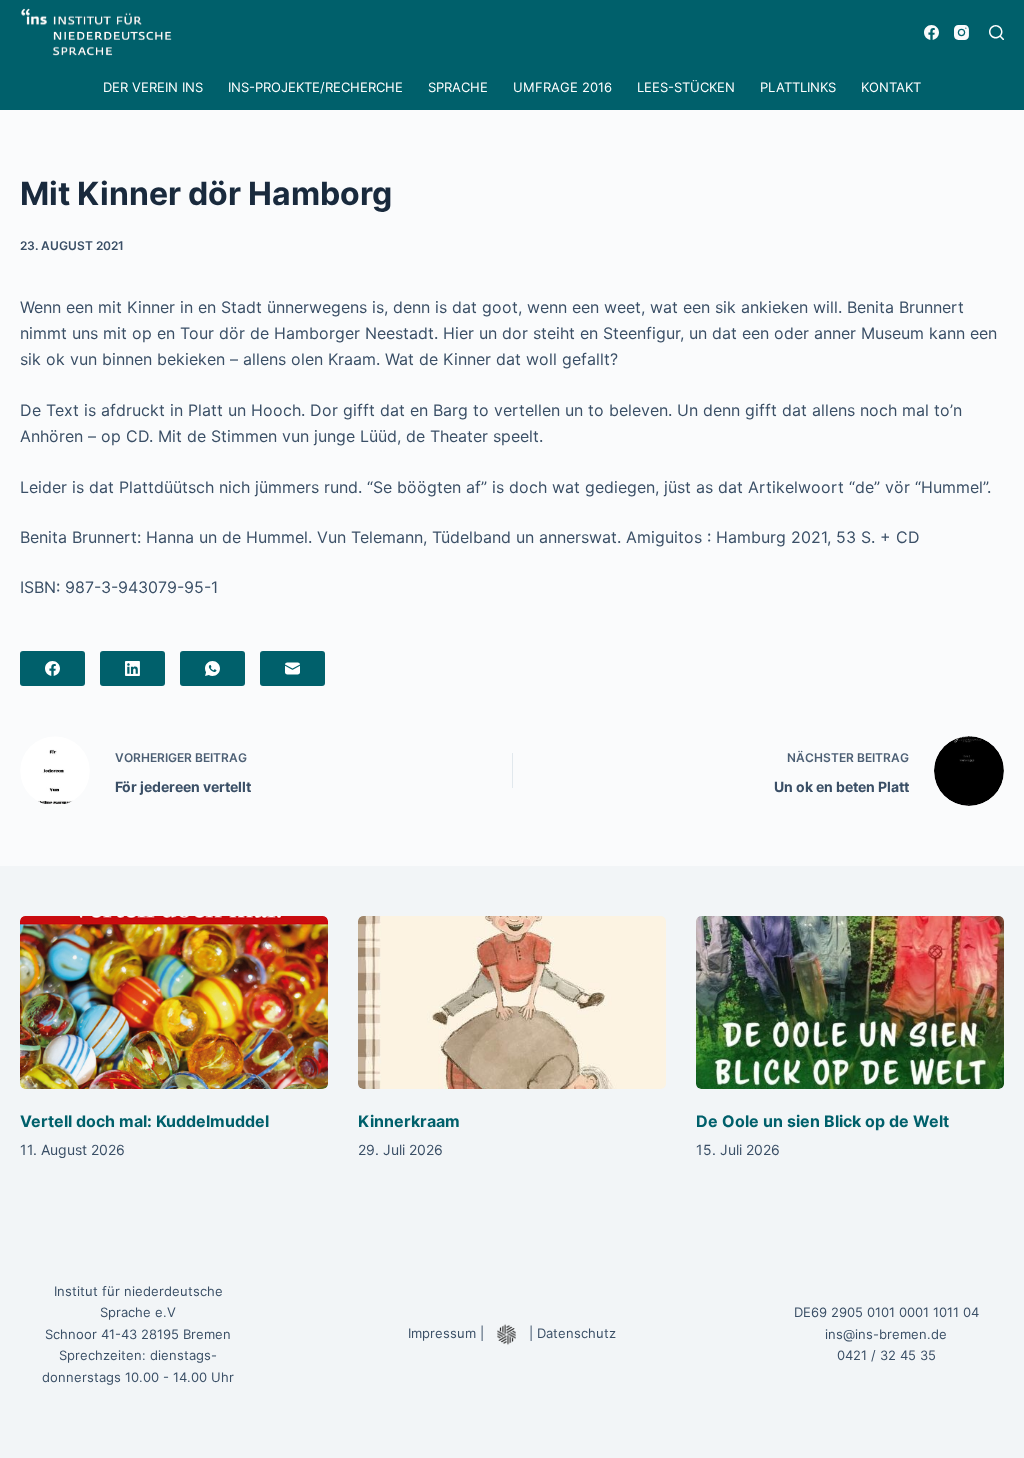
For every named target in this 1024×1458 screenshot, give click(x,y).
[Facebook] (931, 32)
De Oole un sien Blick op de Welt (822, 1121)
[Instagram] (961, 32)
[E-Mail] (292, 668)
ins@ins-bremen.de (886, 1334)
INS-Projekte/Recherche (315, 87)
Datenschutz (576, 1333)
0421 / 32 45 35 (886, 1355)
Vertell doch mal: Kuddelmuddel (144, 1121)
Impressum (442, 1333)
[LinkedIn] (132, 668)
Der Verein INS (153, 87)
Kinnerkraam (409, 1121)
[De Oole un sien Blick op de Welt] (850, 1002)
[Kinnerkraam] (512, 1002)
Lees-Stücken (686, 87)
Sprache (458, 87)
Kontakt (891, 87)
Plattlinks (798, 87)
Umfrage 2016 (562, 87)
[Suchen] (996, 32)
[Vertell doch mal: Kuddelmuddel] (174, 1002)
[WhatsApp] (212, 668)
